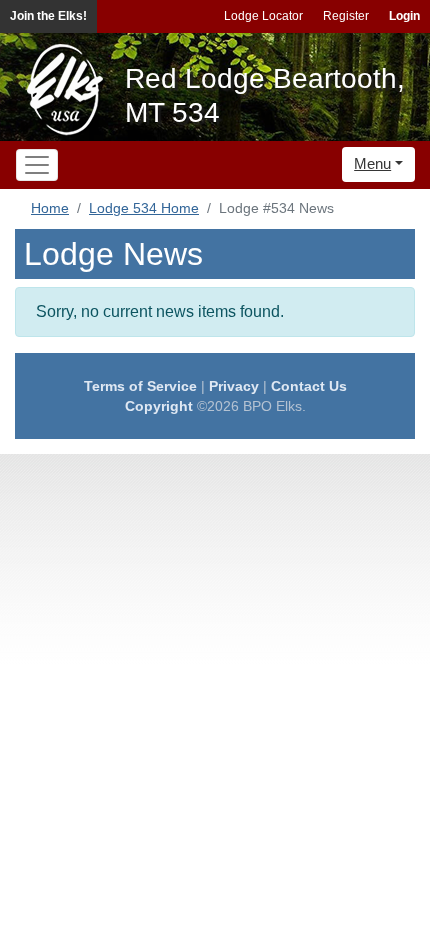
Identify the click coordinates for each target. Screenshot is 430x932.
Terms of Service (140, 386)
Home (50, 208)
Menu (372, 163)
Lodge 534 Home (144, 208)
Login (404, 16)
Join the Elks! (48, 16)
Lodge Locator (263, 16)
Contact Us (309, 386)
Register (346, 16)
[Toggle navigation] (37, 165)
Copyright (159, 406)
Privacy (234, 386)
